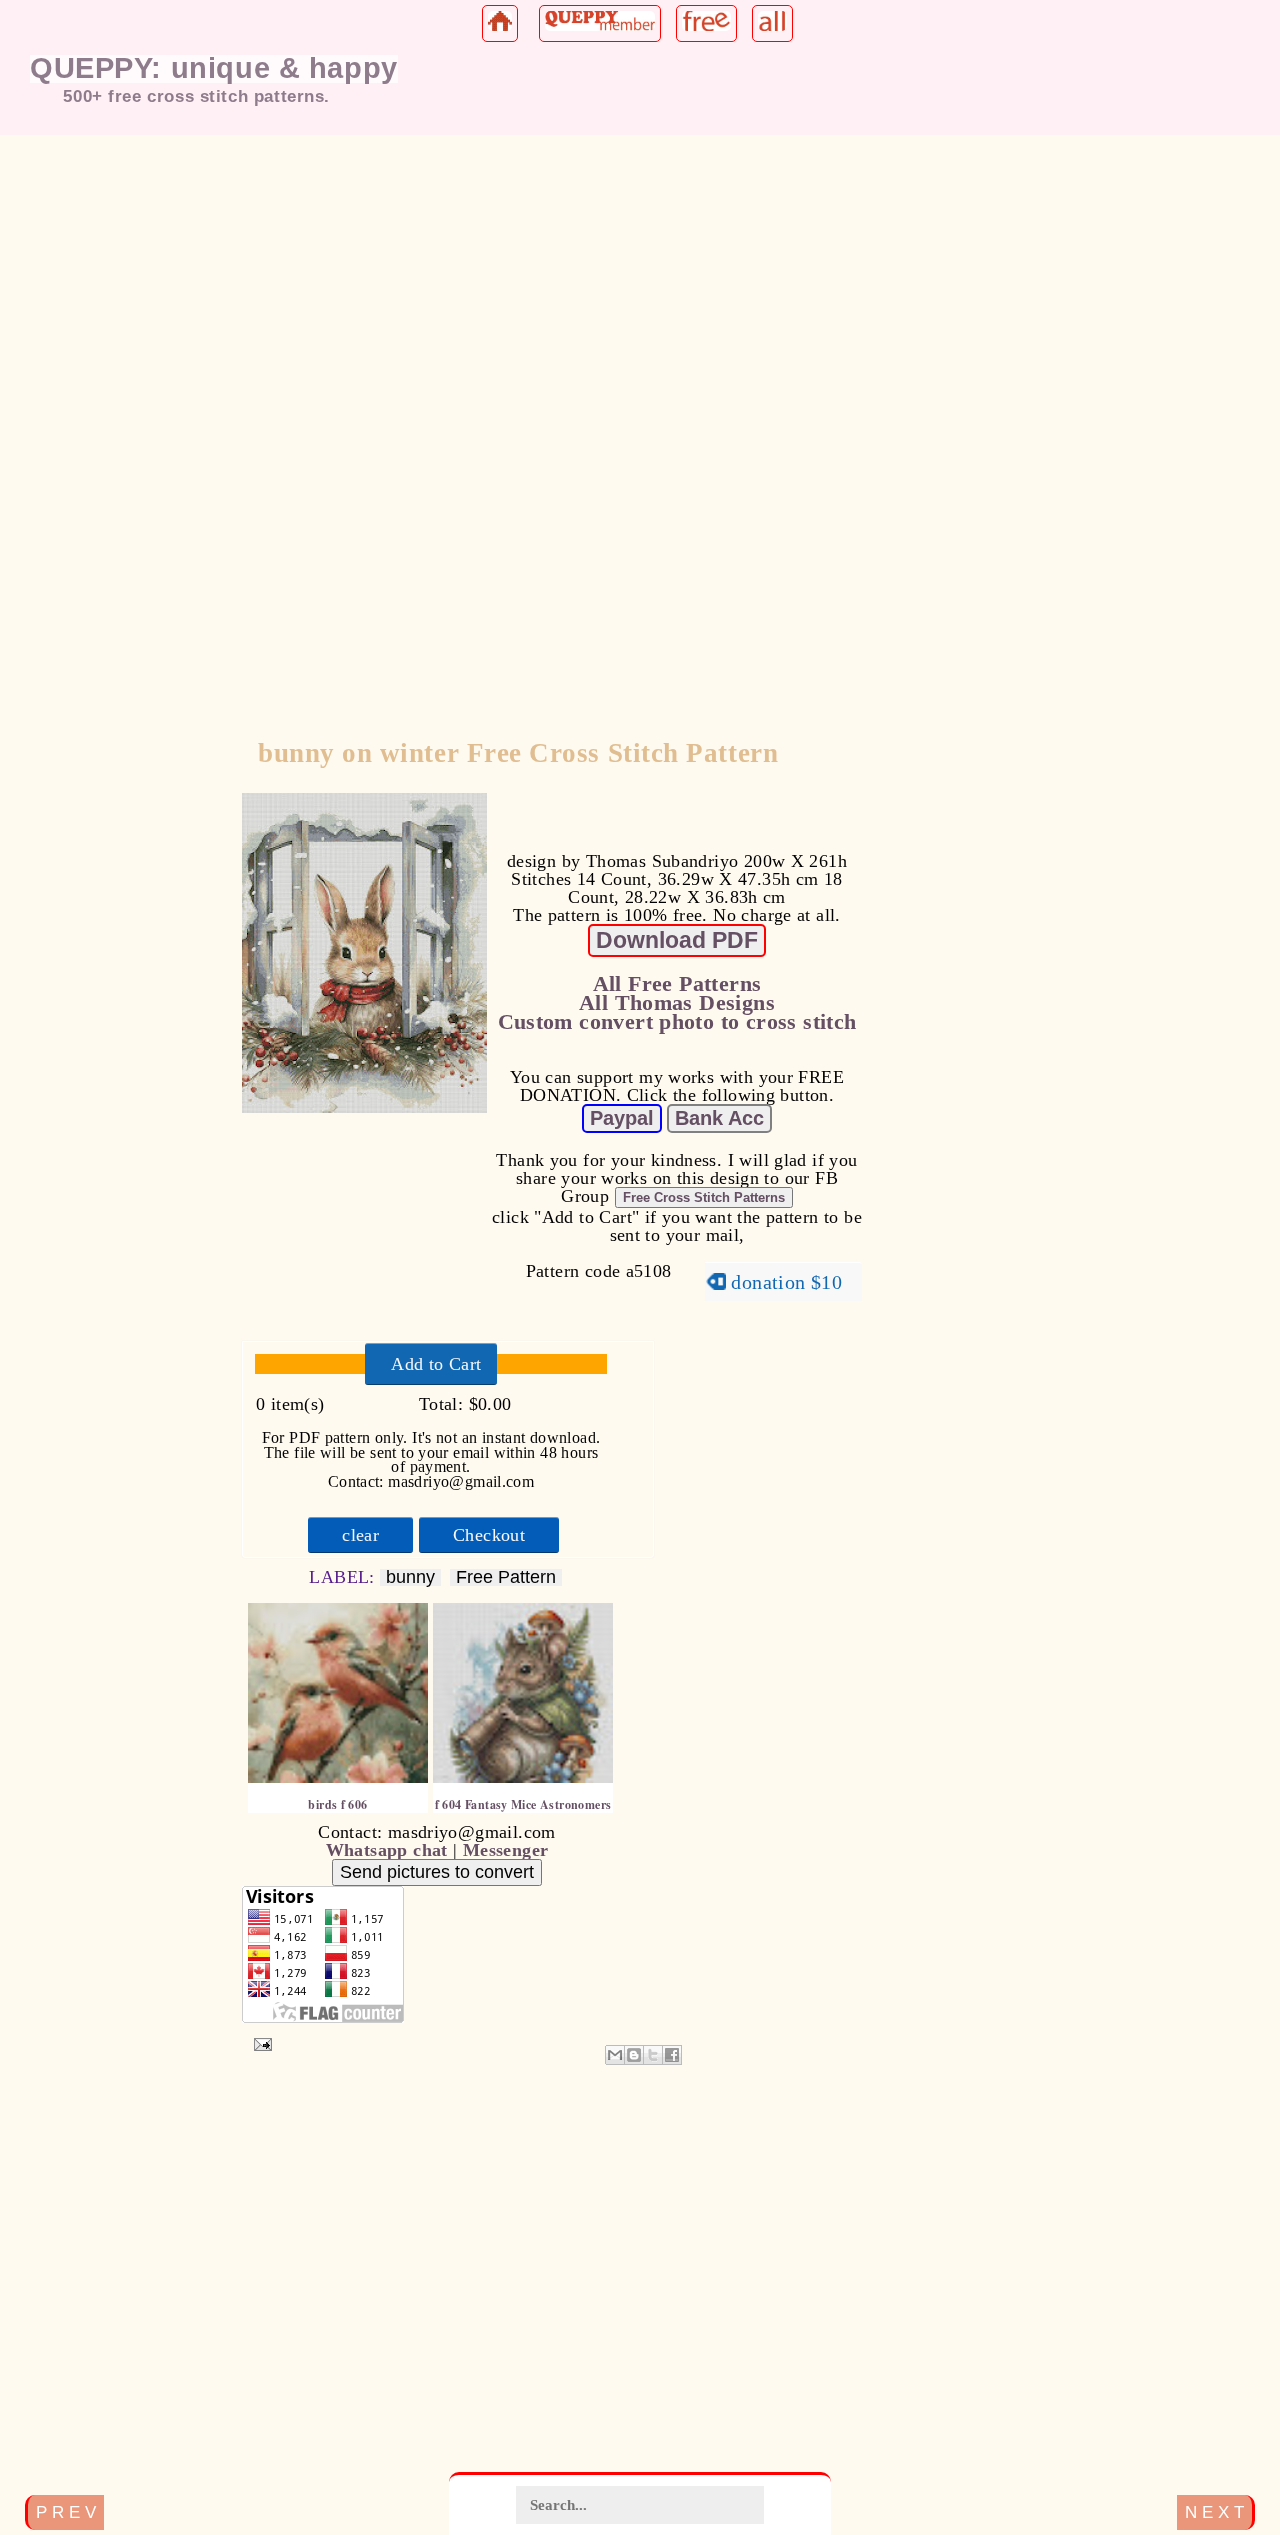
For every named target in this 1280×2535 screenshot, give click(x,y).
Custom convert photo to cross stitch (677, 1022)
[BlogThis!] (634, 2055)
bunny (410, 1577)
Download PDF (677, 940)
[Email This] (615, 2055)
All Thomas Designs (677, 1003)
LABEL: (344, 1577)
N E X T (1214, 2512)
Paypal (622, 1118)
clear (360, 1535)
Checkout (489, 1535)
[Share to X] (653, 2055)
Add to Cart (436, 1364)
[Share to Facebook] (672, 2055)
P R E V (66, 2512)
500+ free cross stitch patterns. (196, 96)
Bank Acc (719, 1118)
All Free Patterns (677, 984)
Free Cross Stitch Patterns (704, 1197)
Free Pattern (506, 1577)
